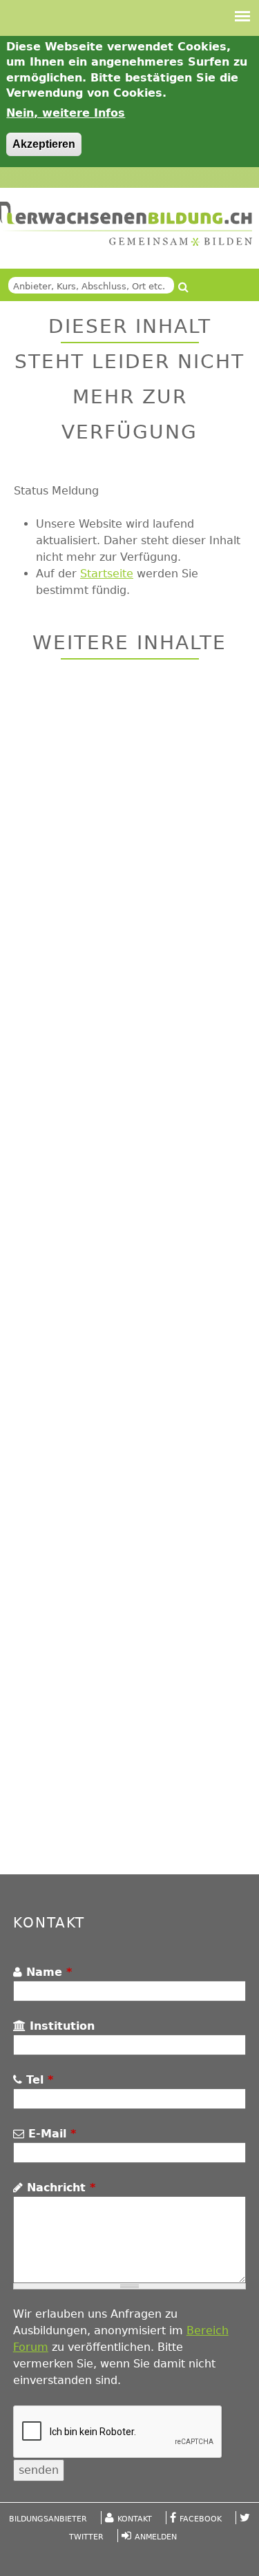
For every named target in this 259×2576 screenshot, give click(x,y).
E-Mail (50, 2134)
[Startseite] (126, 224)
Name (47, 1972)
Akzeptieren (44, 144)
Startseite (107, 574)
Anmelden (156, 2537)
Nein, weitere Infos (66, 113)
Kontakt (135, 2519)
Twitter (86, 2537)
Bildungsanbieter (48, 2519)
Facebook (201, 2519)
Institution (60, 2026)
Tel (38, 2080)
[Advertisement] (129, 1269)
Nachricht (59, 2188)
